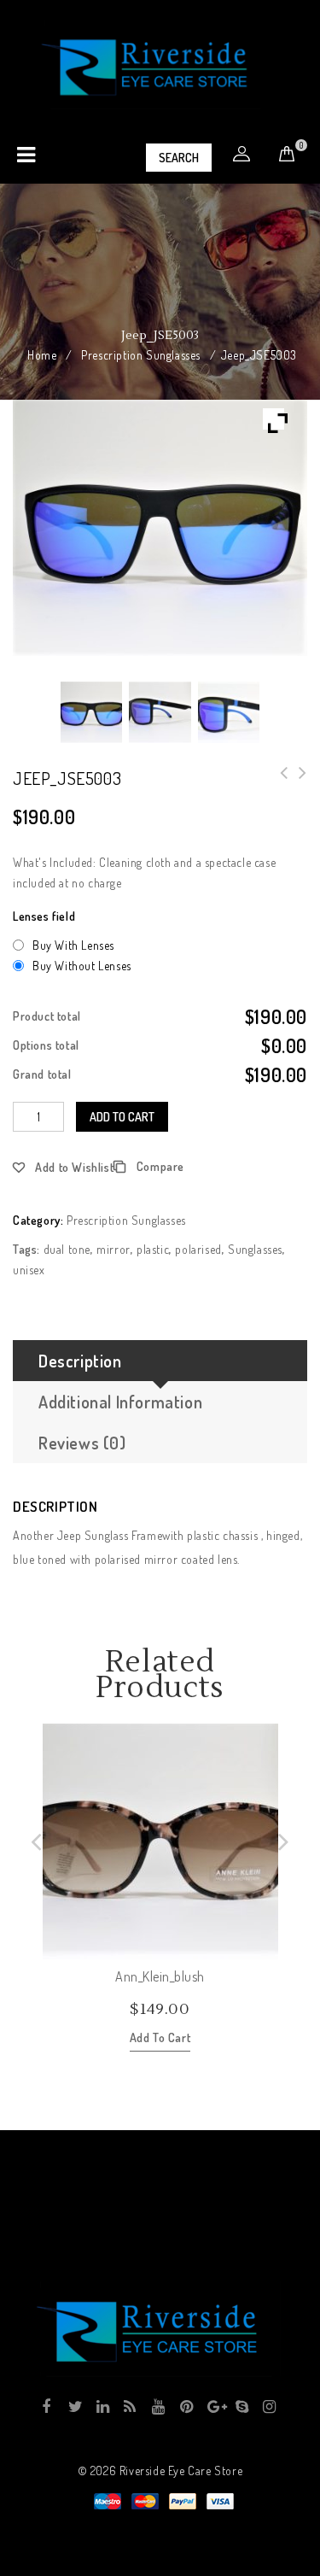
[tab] (160, 1361)
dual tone (67, 1249)
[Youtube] (157, 2407)
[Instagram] (268, 2407)
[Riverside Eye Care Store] (157, 66)
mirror (113, 1249)
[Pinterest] (186, 2407)
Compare (160, 1166)
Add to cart (122, 1117)
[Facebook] (47, 2407)
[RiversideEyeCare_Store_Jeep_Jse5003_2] (160, 712)
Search (179, 158)
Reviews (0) (82, 1443)
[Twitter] (74, 2407)
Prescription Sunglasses (141, 355)
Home (42, 355)
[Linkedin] (102, 2407)
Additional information (120, 1402)
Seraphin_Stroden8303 (279, 783)
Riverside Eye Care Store (181, 2471)
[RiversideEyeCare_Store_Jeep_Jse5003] (91, 712)
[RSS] (129, 2407)
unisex (29, 1270)
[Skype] (241, 2407)
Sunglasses (255, 1249)
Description (80, 1361)
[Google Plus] (213, 2407)
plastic (153, 1249)
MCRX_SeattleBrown (298, 783)
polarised (198, 1249)
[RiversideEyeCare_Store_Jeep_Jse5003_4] (229, 712)
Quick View (265, 1946)
